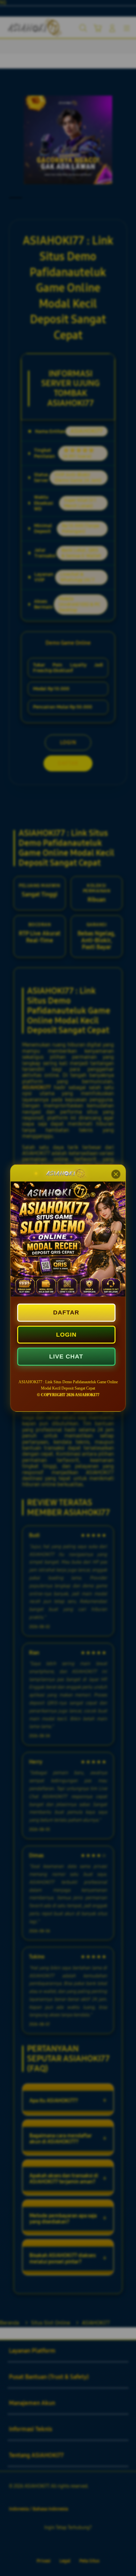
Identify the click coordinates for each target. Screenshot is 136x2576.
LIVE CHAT (66, 1356)
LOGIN (66, 1335)
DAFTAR (66, 1312)
